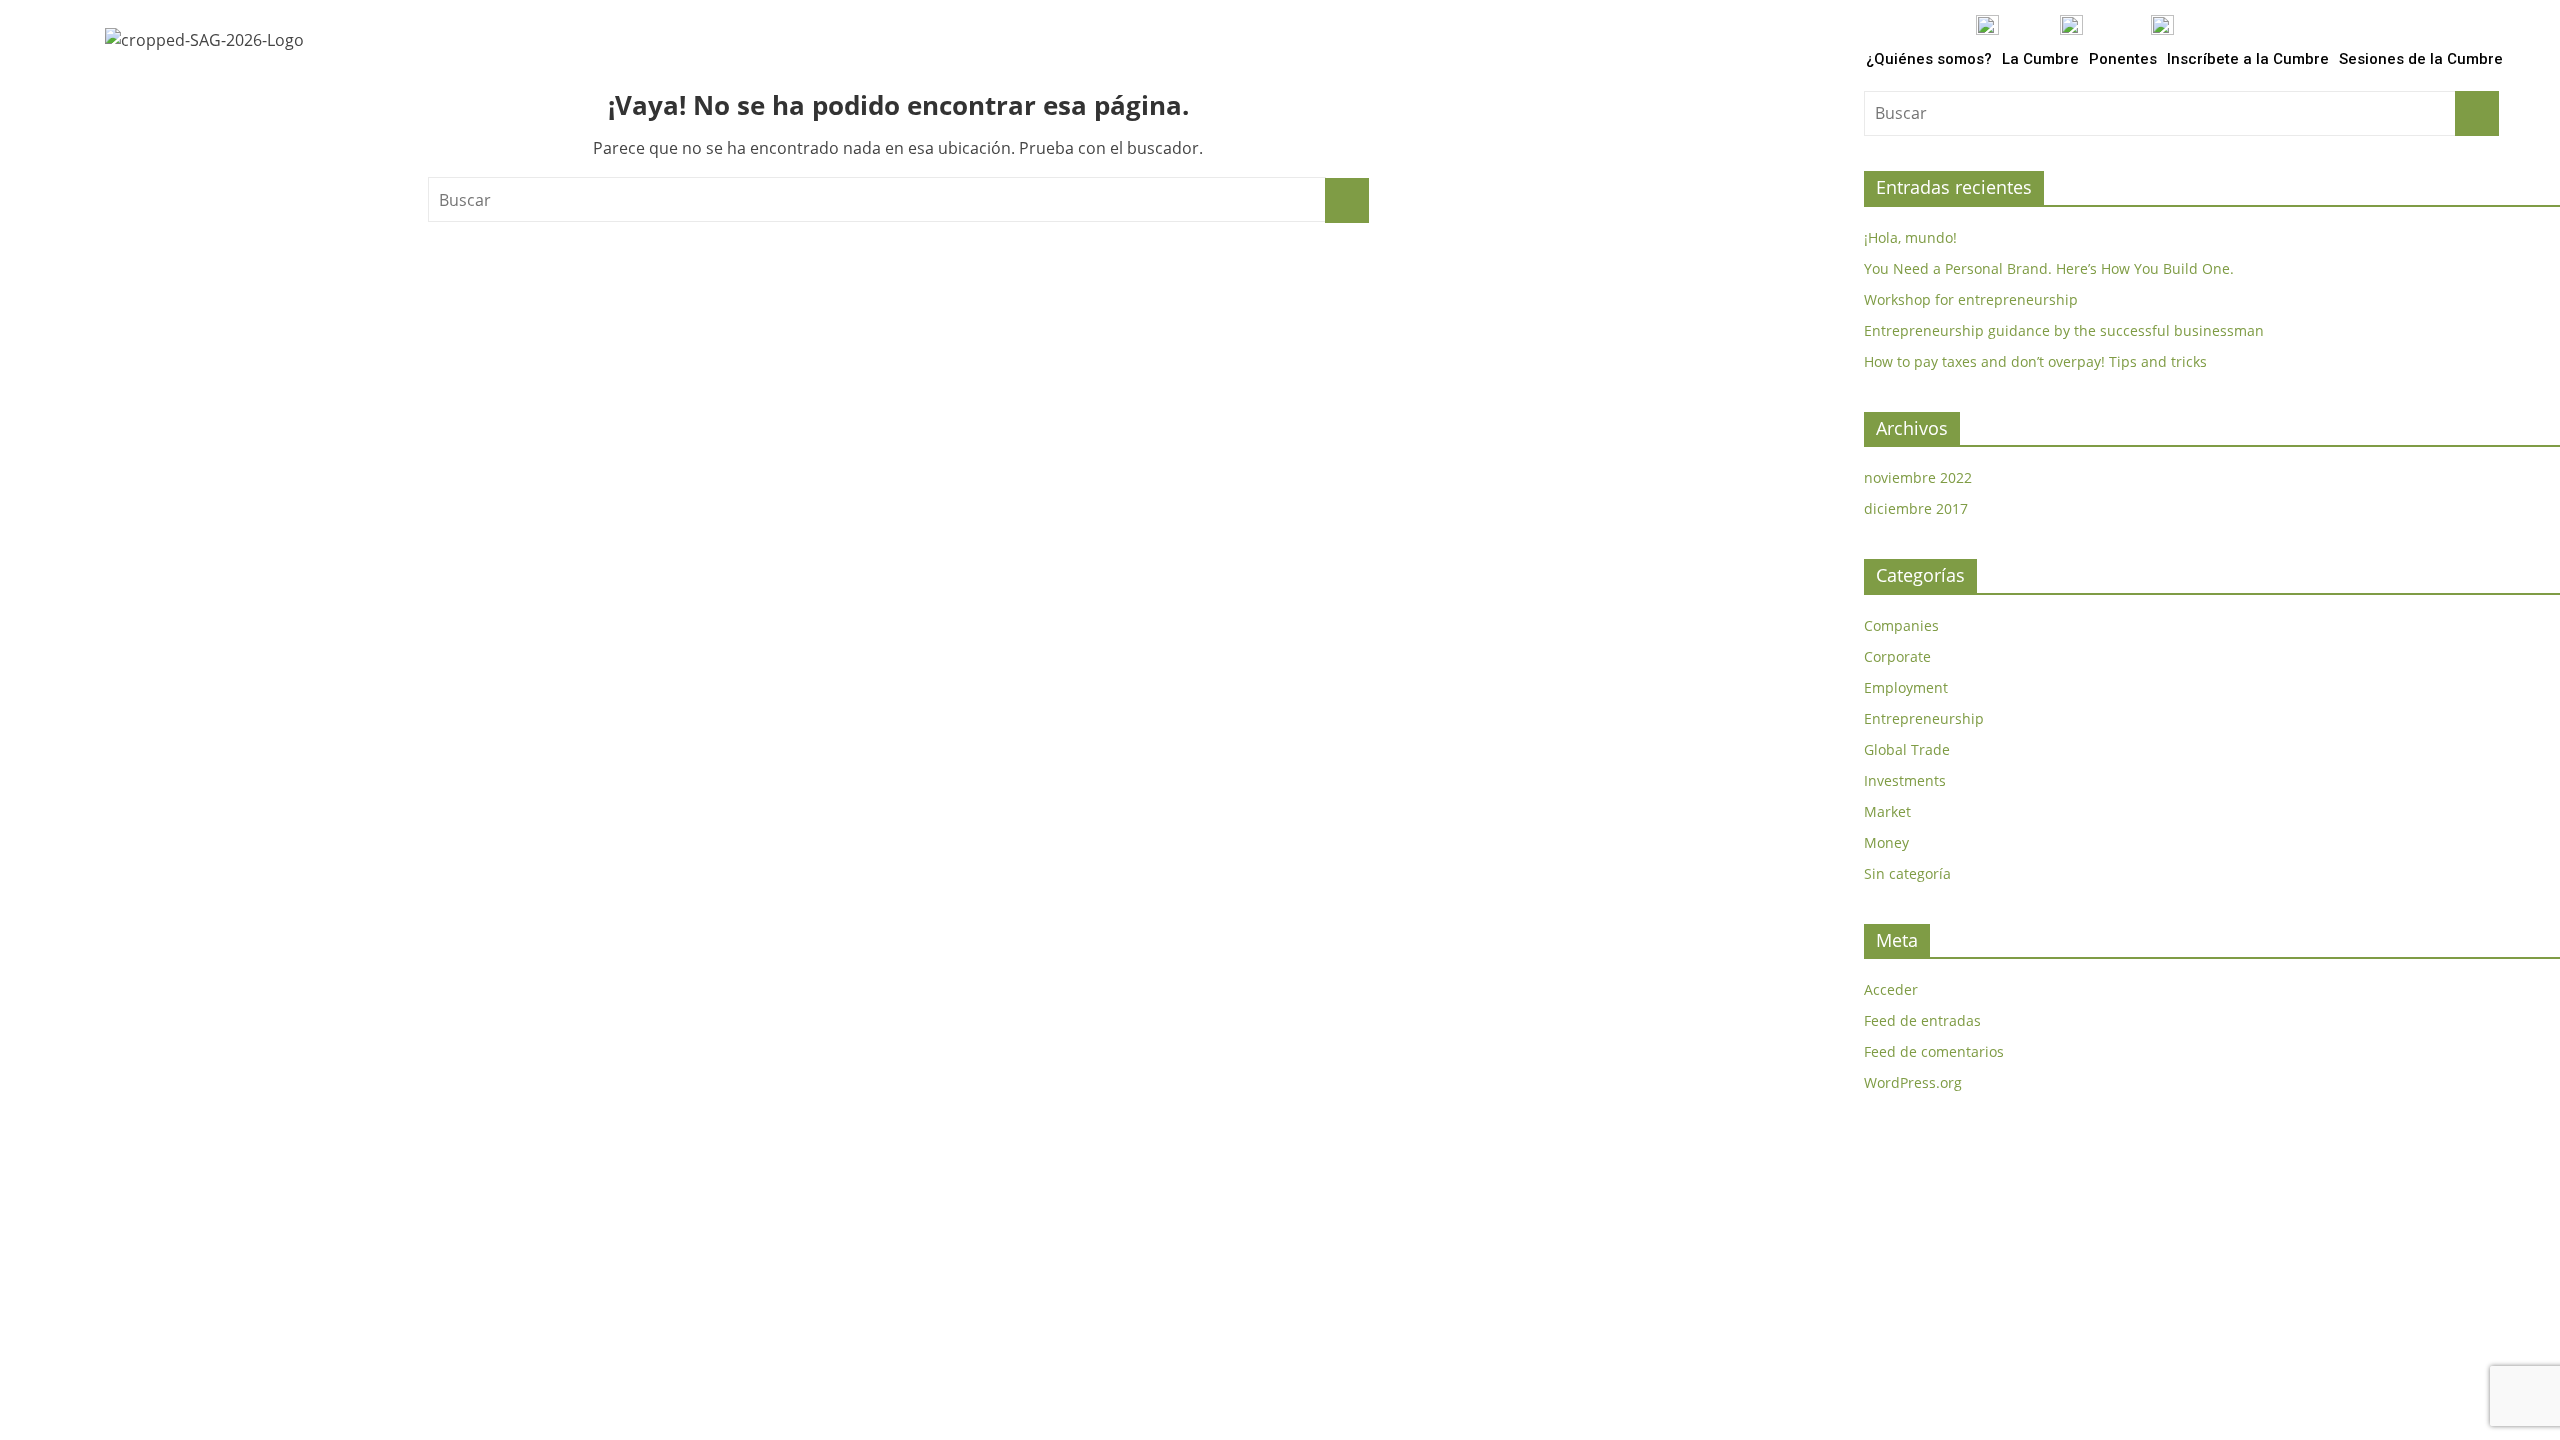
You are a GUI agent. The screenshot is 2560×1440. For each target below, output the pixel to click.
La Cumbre (2040, 59)
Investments (1905, 780)
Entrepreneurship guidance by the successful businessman (2064, 330)
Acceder (1891, 989)
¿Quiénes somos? (1929, 59)
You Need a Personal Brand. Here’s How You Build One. (2049, 268)
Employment (1906, 687)
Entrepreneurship (1924, 718)
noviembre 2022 (1918, 477)
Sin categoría (1907, 873)
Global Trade (1907, 749)
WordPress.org (1913, 1082)
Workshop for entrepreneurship (1971, 299)
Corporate (1897, 656)
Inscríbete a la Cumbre (2248, 59)
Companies (1901, 625)
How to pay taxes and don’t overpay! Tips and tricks (2035, 361)
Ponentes (2123, 59)
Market (1887, 811)
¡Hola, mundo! (1910, 237)
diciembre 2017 (1916, 508)
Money (1886, 842)
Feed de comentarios (1934, 1051)
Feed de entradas (1922, 1020)
